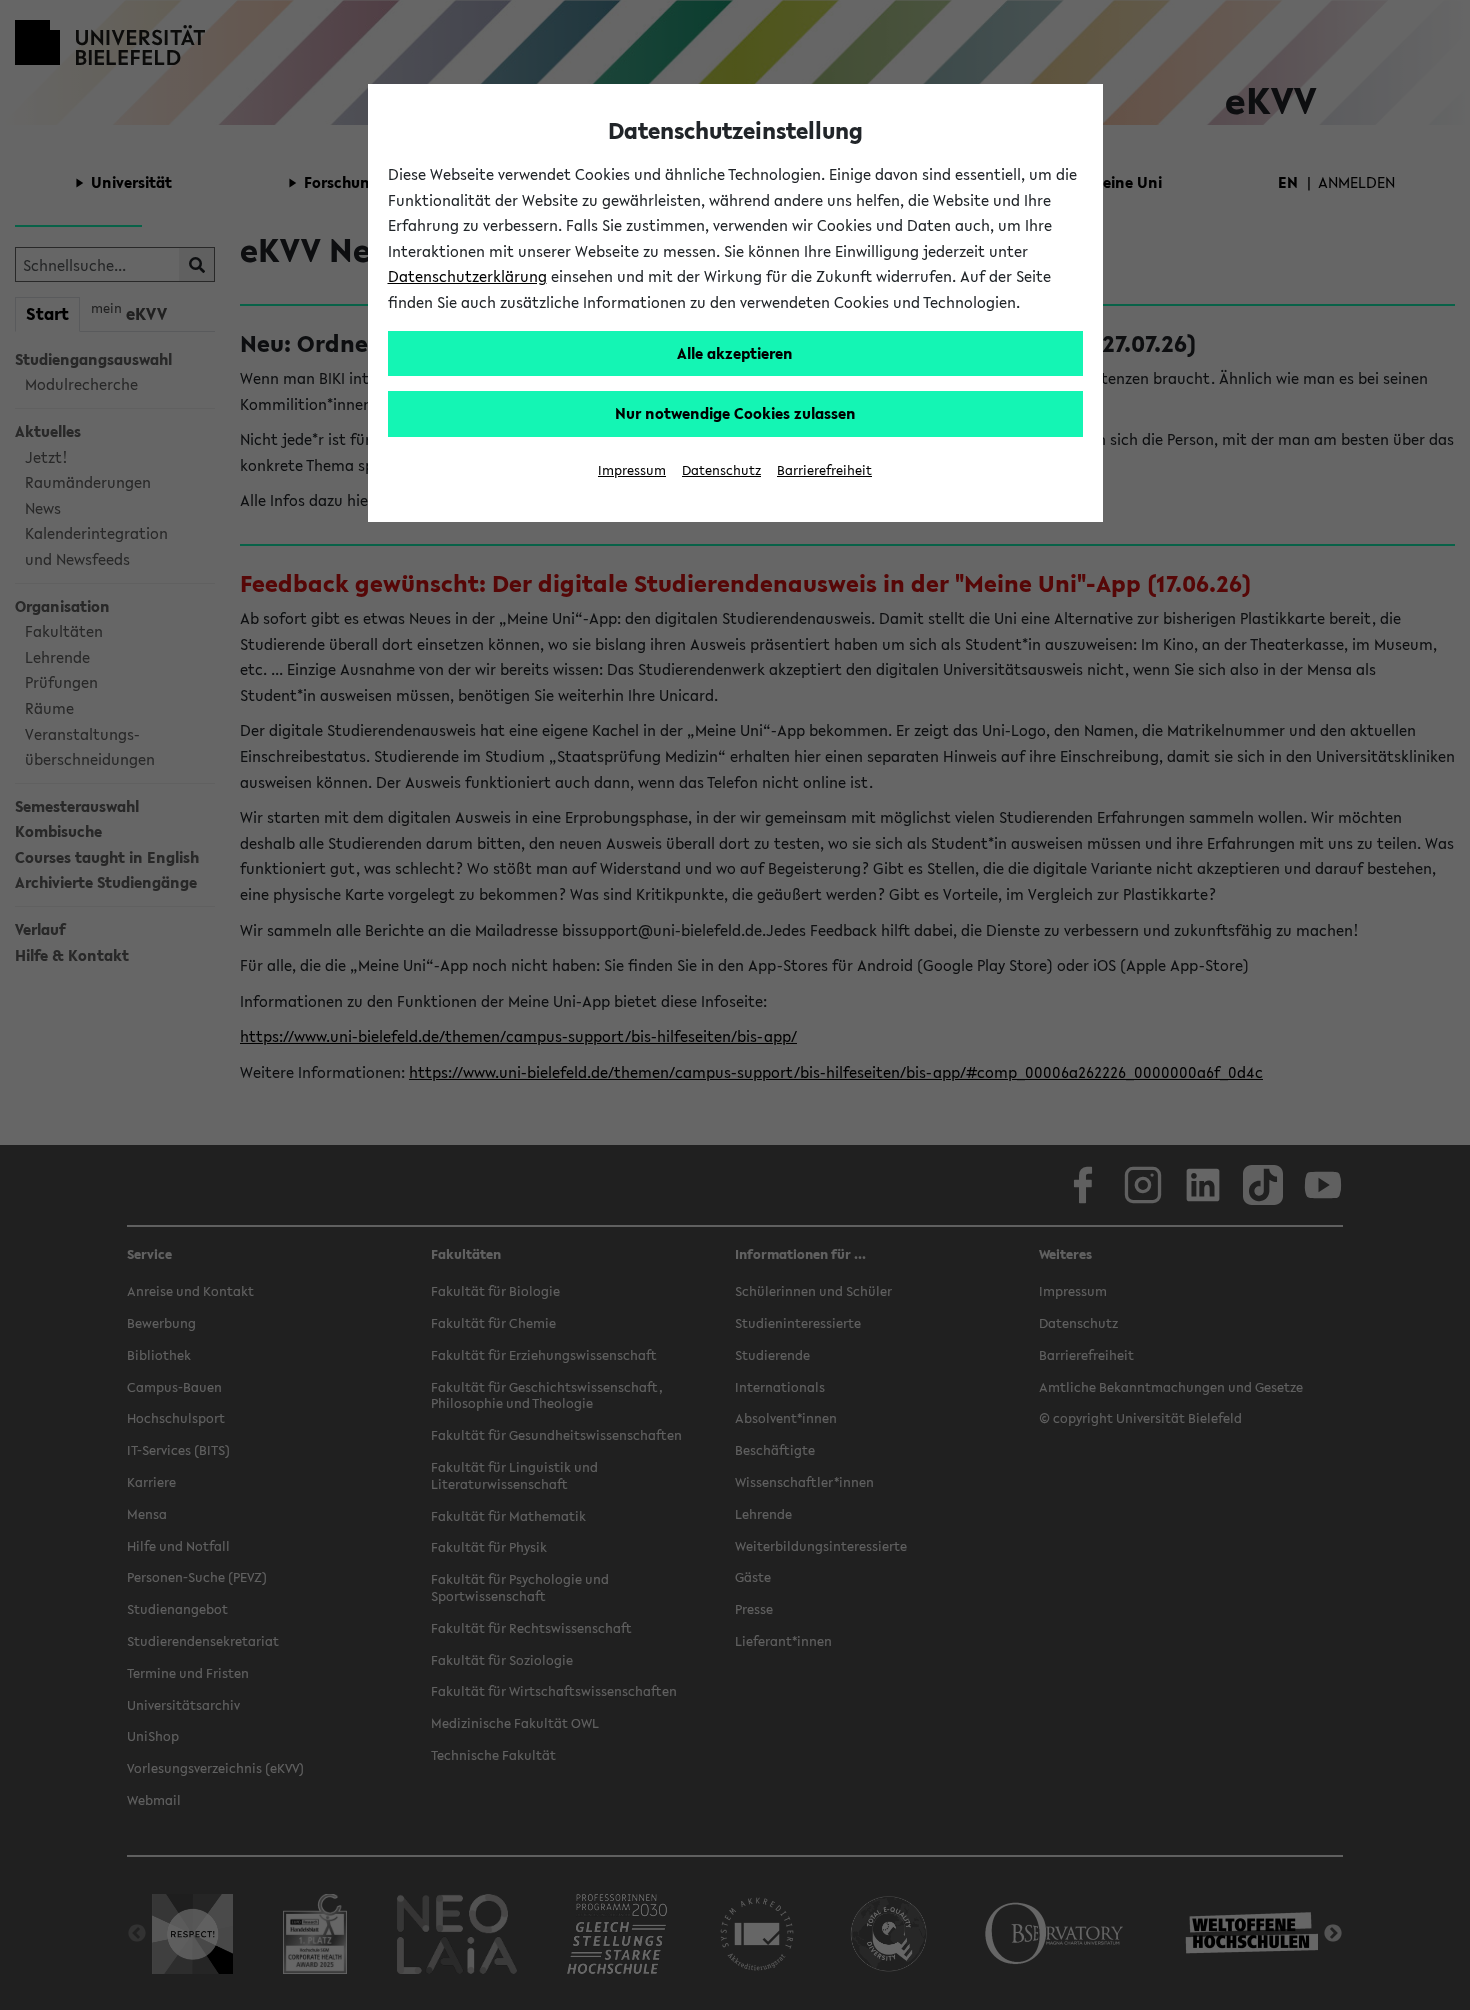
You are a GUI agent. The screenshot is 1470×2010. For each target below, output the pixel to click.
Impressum (632, 470)
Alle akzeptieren (735, 353)
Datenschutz (721, 470)
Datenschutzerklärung (467, 276)
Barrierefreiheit (824, 470)
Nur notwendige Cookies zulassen (735, 413)
